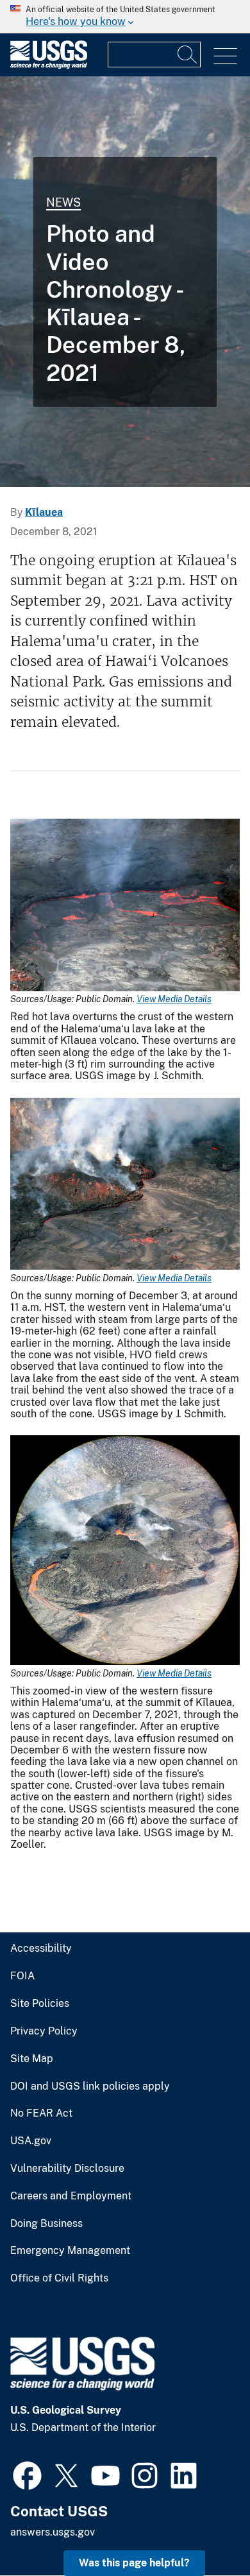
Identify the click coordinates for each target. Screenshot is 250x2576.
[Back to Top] (204, 2529)
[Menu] (225, 56)
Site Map (32, 2059)
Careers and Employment (71, 2196)
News (63, 202)
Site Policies (40, 2004)
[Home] (49, 66)
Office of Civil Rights (59, 2278)
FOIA (22, 1976)
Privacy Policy (44, 2031)
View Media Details (174, 999)
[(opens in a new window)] (27, 2474)
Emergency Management (70, 2251)
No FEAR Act (41, 2113)
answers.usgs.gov (53, 2532)
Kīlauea (44, 512)
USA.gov (31, 2141)
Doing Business (46, 2224)
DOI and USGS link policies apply (90, 2086)
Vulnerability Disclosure (67, 2169)
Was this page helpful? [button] (134, 2563)
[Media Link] (125, 906)
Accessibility (41, 1949)
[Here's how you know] (125, 17)
